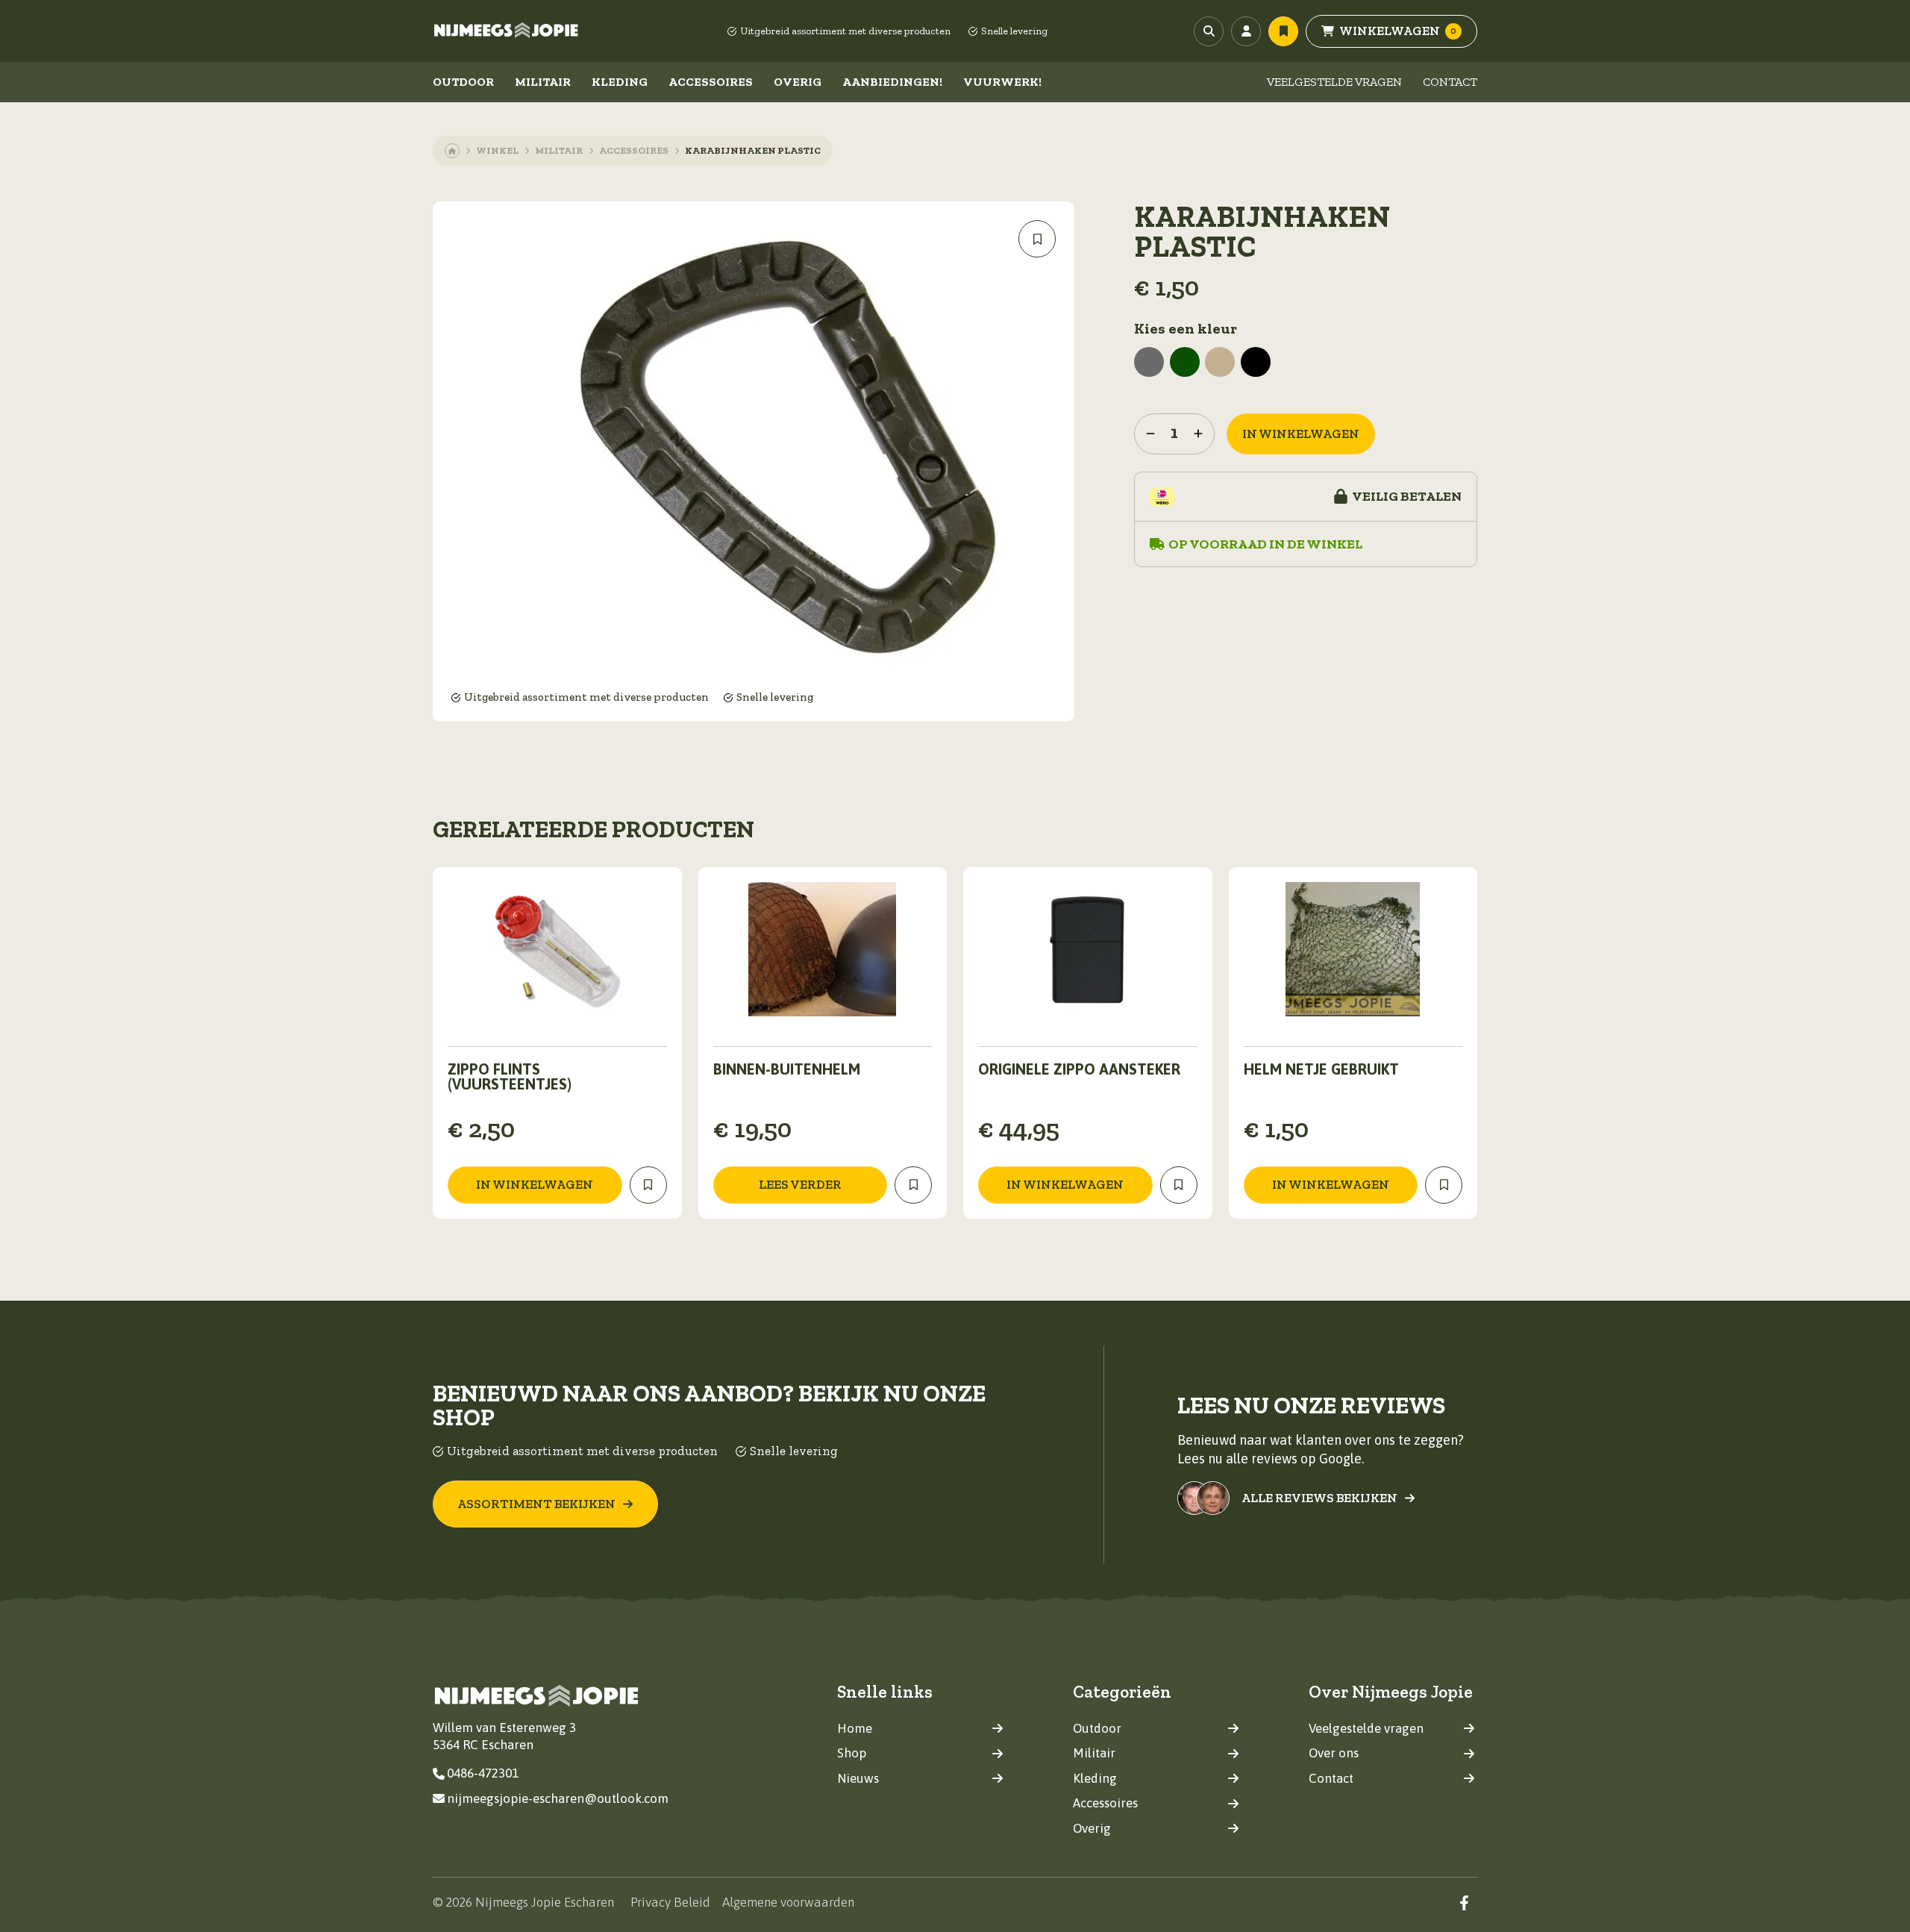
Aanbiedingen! (892, 82)
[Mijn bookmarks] (1283, 31)
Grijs (1149, 362)
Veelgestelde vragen (1334, 82)
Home (855, 1728)
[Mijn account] (1246, 31)
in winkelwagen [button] (535, 1184)
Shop (852, 1753)
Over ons (1334, 1753)
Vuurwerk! (1002, 82)
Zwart (1256, 362)
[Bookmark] (1037, 239)
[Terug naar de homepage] (507, 31)
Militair (543, 82)
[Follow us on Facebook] (1464, 1903)
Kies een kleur (1186, 328)
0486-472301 (483, 1773)
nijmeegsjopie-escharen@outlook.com (558, 1798)
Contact (1450, 82)
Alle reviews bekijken (1319, 1498)
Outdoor (463, 82)
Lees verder (800, 1184)
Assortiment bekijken (536, 1504)
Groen (1185, 362)
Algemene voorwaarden (788, 1902)
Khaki (1220, 362)
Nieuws (858, 1778)
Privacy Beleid (670, 1902)
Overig (798, 82)
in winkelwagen (1301, 434)
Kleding (620, 82)
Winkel (497, 150)
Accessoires (711, 82)
